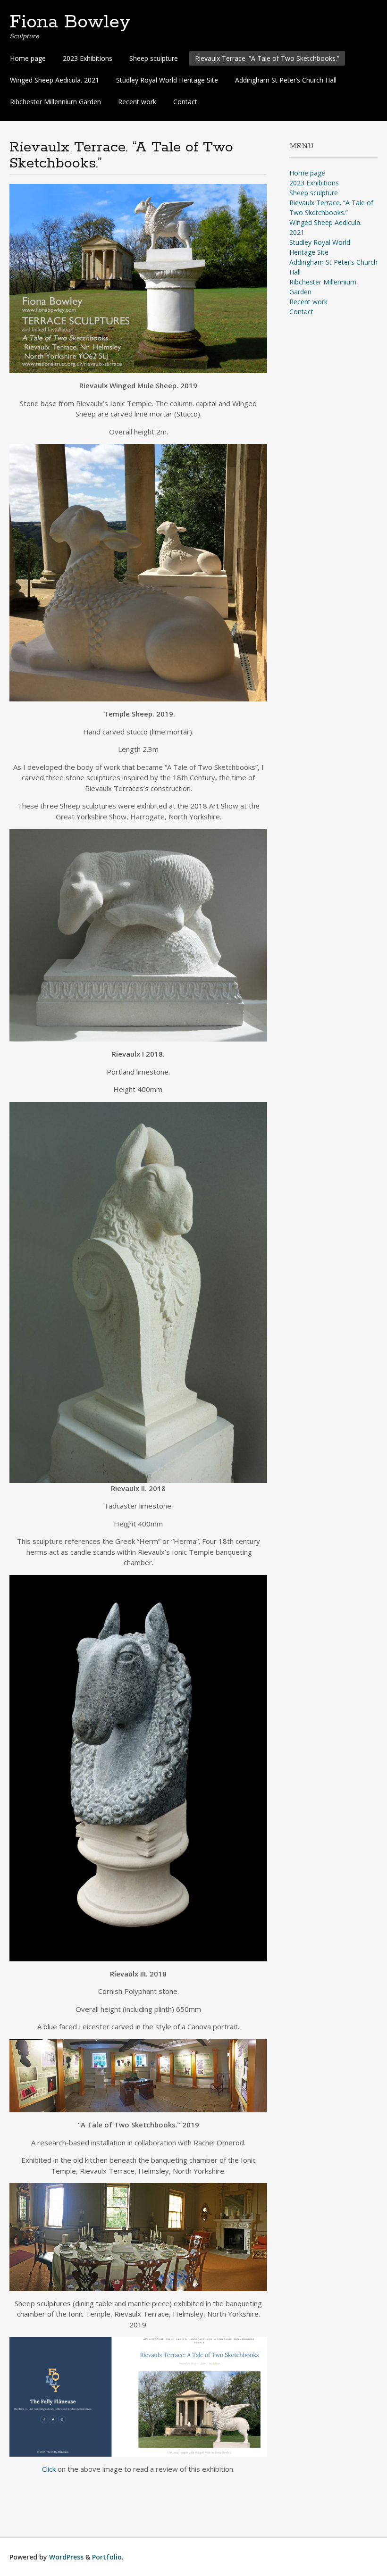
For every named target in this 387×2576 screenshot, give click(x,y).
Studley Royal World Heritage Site (167, 80)
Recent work (137, 102)
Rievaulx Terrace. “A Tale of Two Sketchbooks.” (267, 58)
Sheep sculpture (154, 58)
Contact (185, 102)
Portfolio (107, 2557)
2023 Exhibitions (88, 58)
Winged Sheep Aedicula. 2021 (55, 80)
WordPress (66, 2557)
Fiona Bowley (70, 22)
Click (49, 2469)
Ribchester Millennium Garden (55, 102)
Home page (28, 58)
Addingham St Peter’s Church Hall (286, 80)
